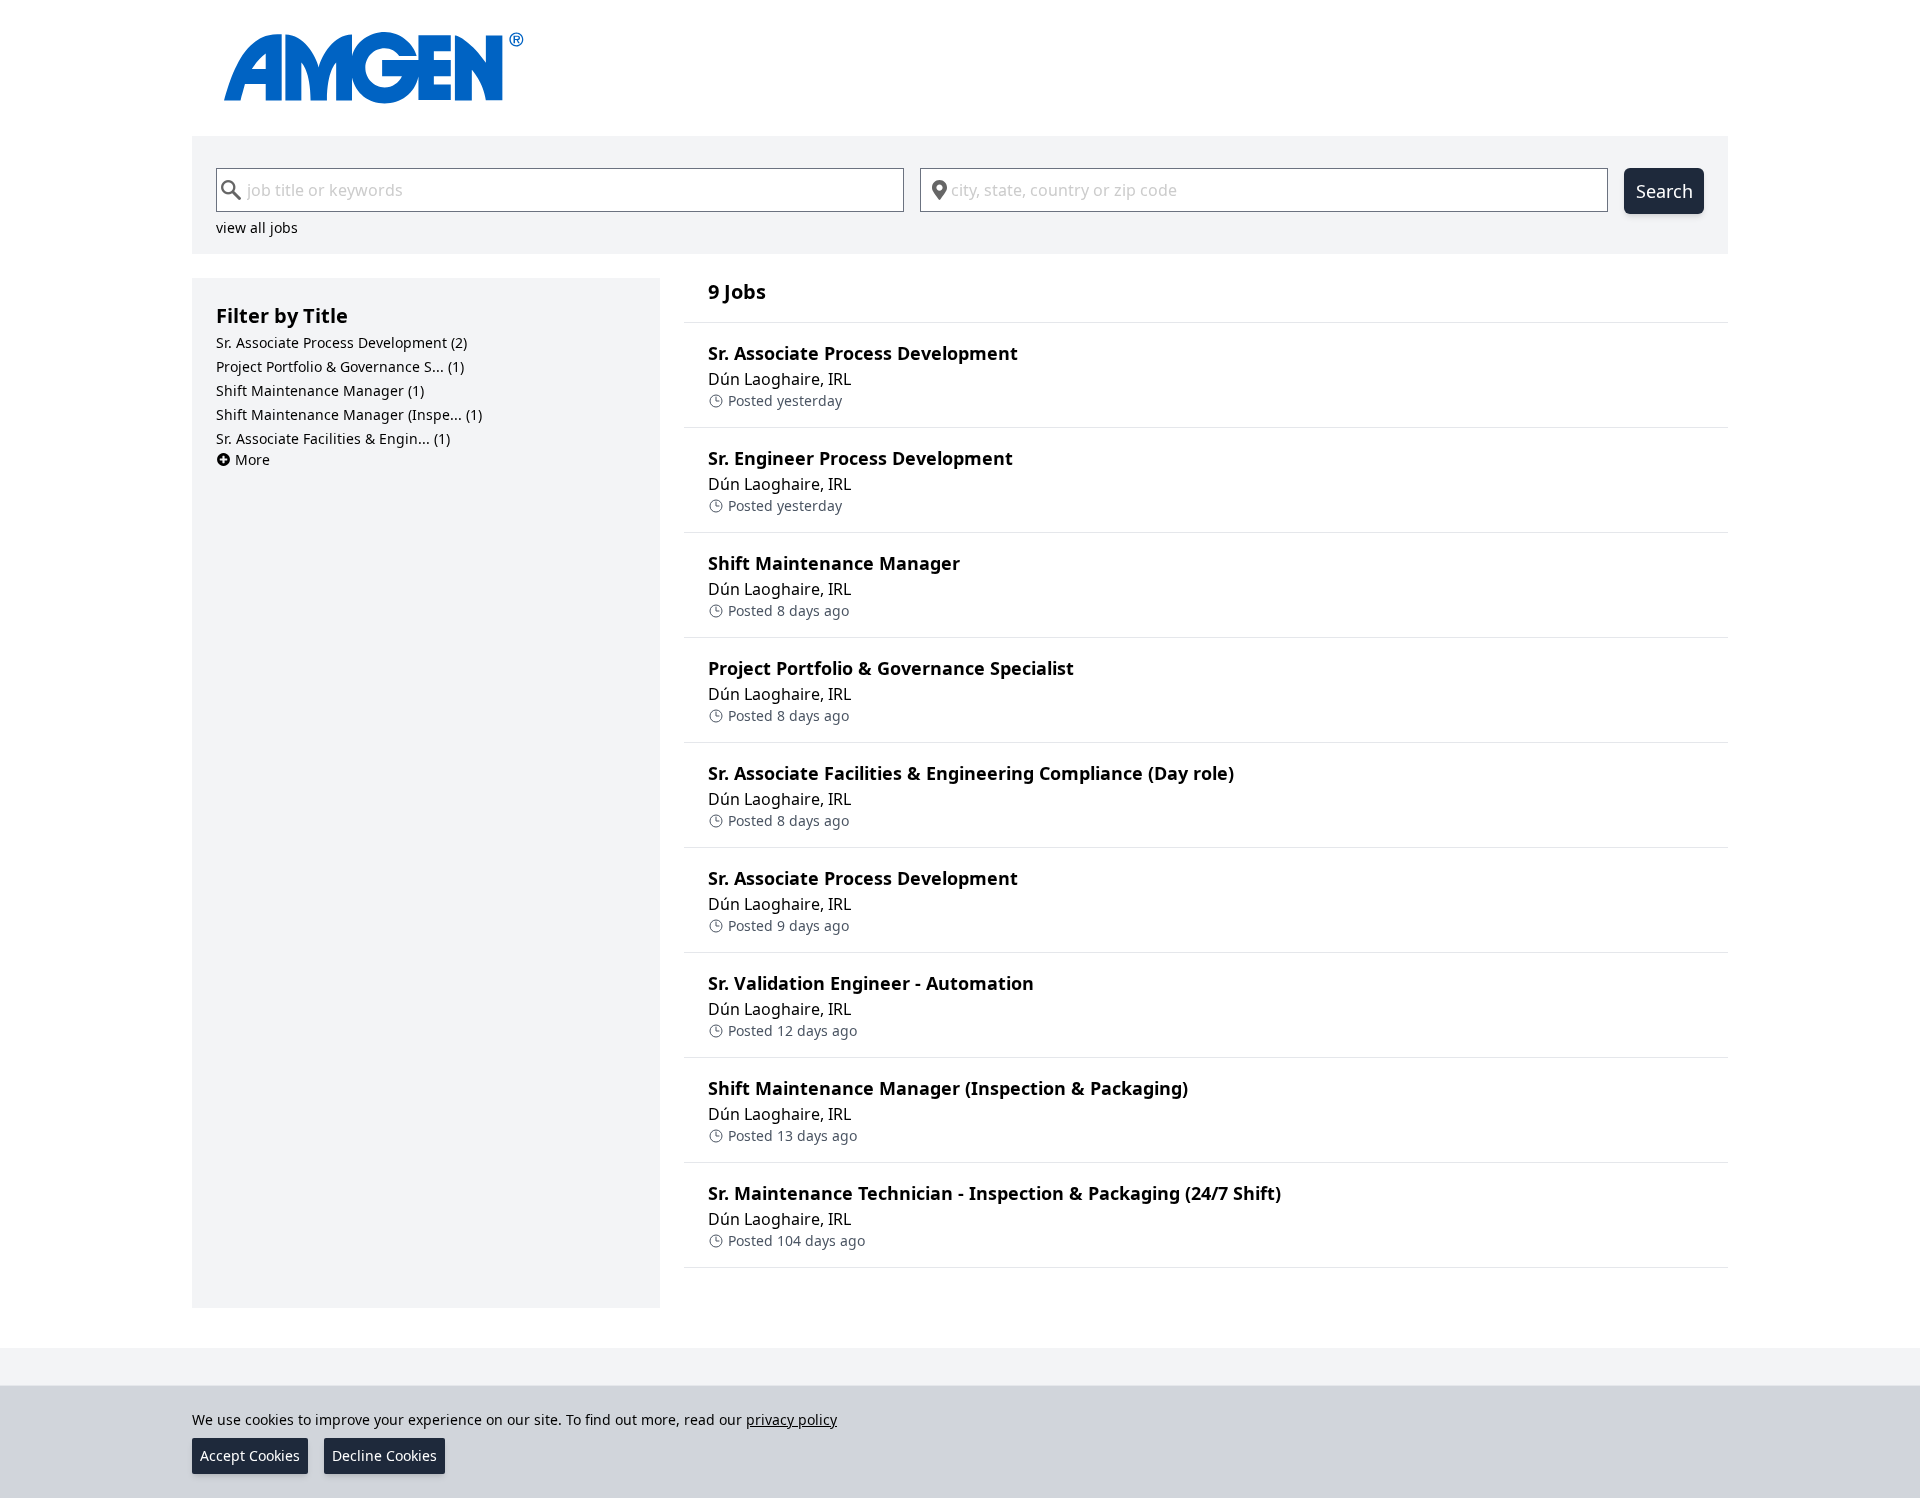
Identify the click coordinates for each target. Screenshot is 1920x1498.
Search (1664, 191)
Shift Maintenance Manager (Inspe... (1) (349, 414)
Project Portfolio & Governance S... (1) (340, 366)
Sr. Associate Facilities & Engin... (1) (333, 438)
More (252, 459)
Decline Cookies (384, 1455)
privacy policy (791, 1419)
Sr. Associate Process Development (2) (341, 342)
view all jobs (257, 227)
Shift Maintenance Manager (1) (320, 390)
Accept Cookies (250, 1455)
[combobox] (560, 190)
